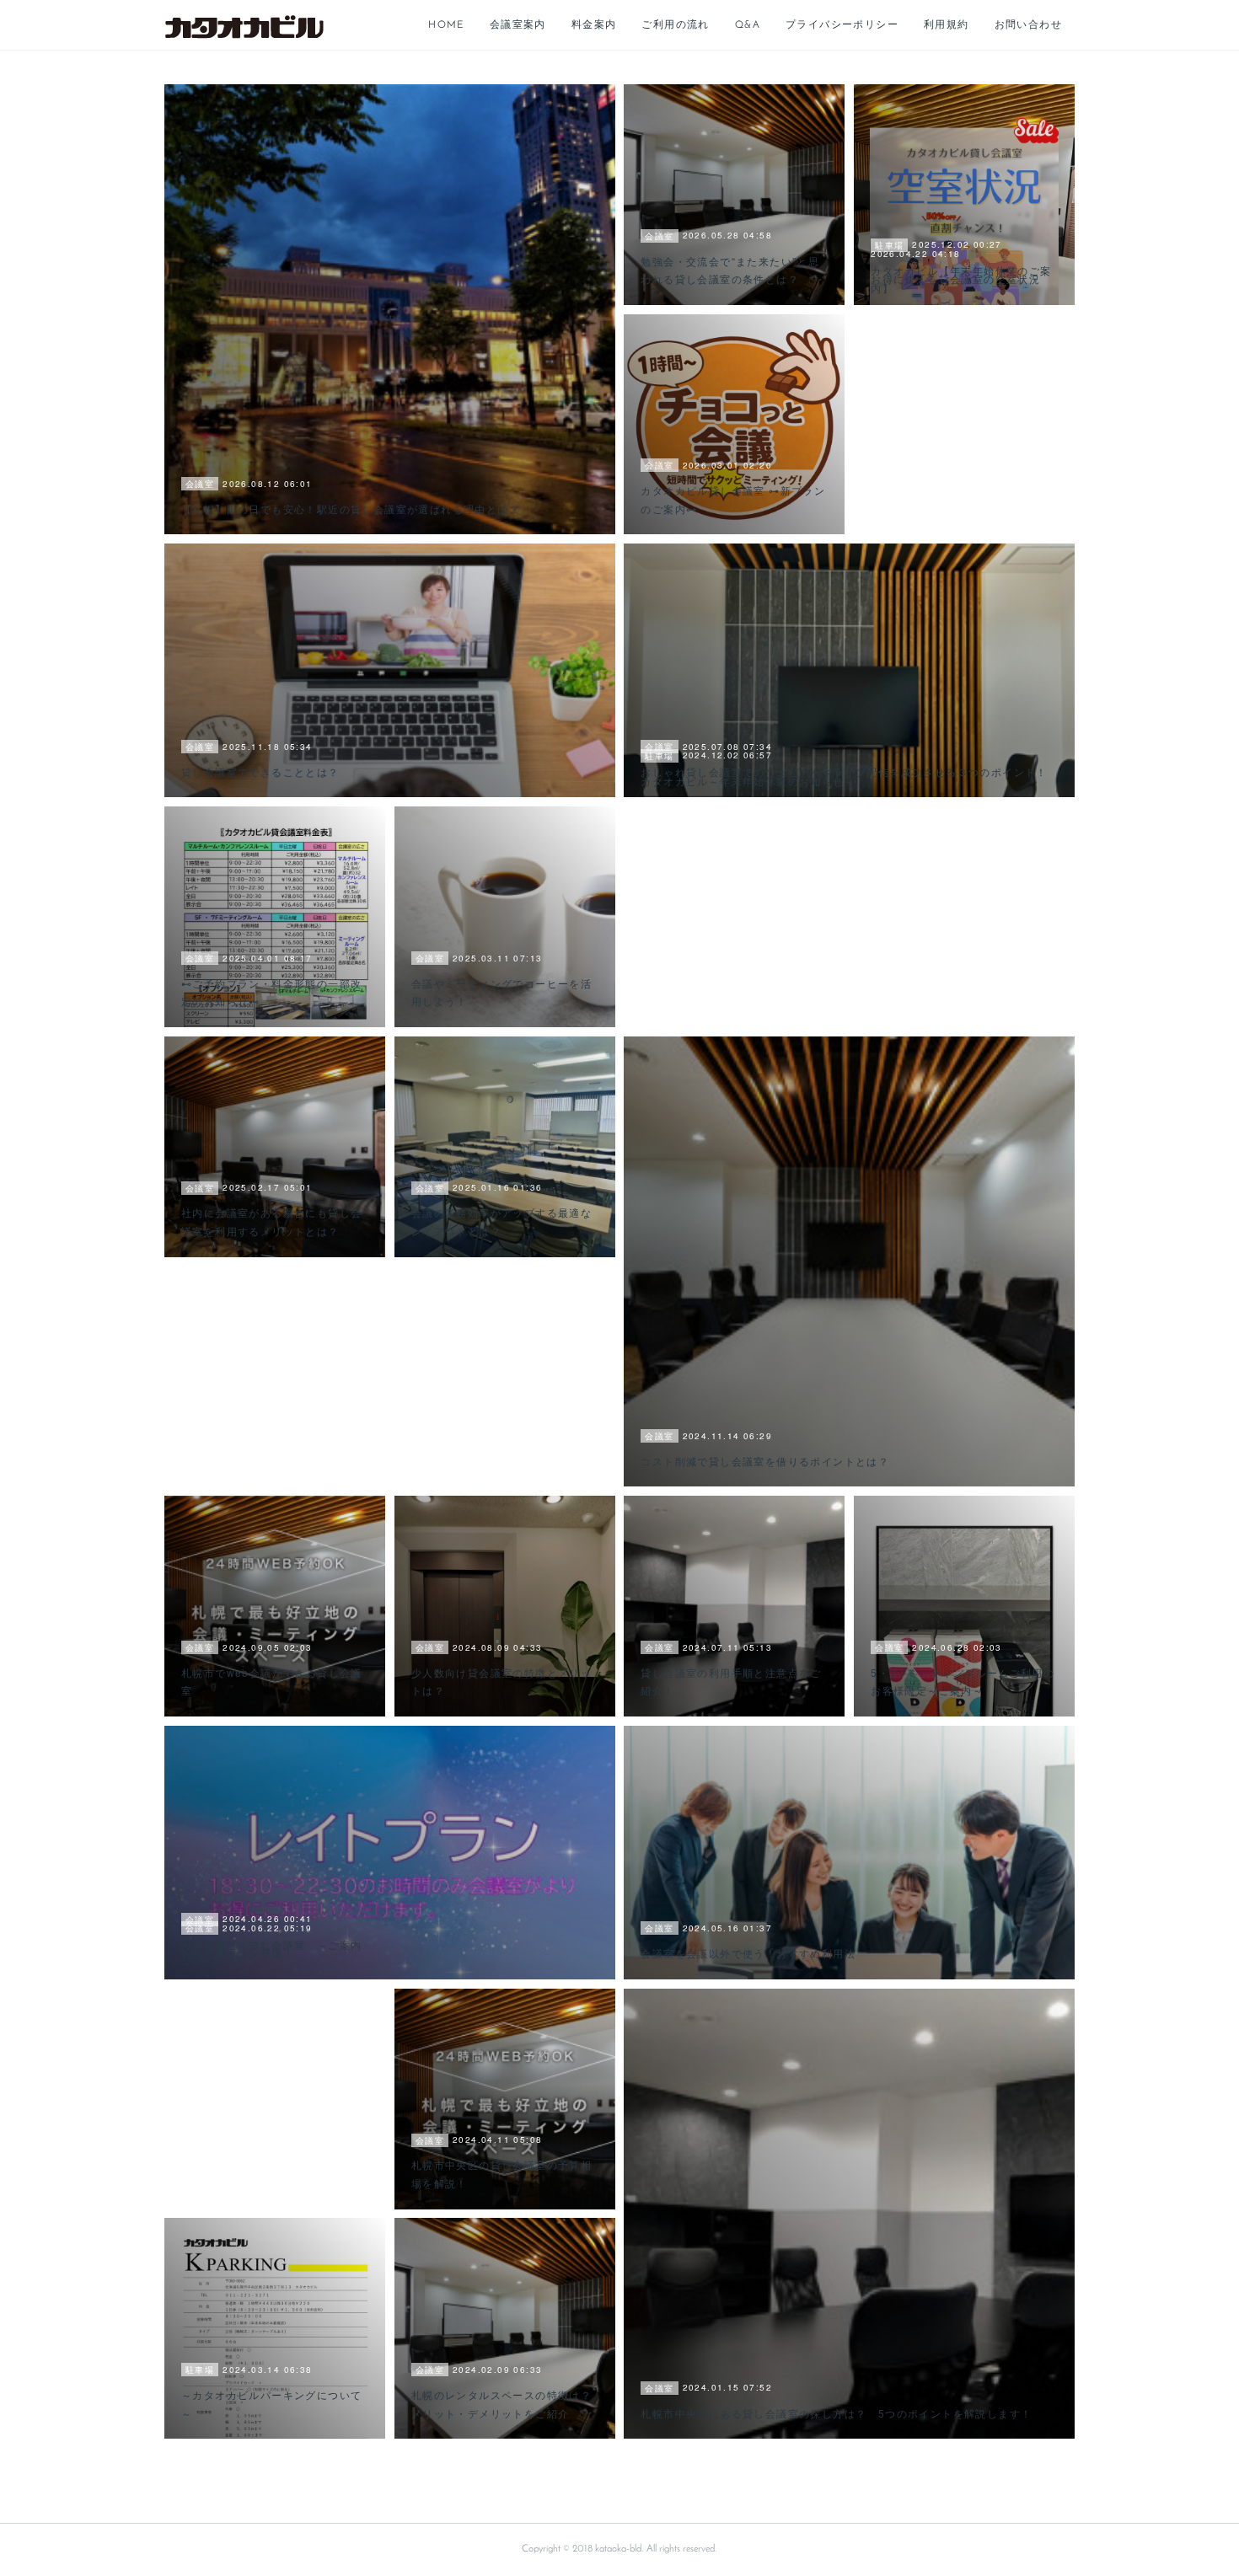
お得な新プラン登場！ (238, 1953)
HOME (446, 25)
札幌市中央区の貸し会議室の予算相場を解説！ (501, 2174)
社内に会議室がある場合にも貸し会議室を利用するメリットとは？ (271, 1221)
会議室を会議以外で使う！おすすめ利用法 (748, 1953)
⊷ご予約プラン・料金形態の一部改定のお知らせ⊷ (271, 992)
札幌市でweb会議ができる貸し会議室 (272, 1682)
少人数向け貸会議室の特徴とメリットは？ (501, 1682)
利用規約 (947, 25)
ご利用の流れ (675, 25)
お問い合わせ (1028, 25)
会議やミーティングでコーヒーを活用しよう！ (501, 992)
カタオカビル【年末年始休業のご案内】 (961, 279)
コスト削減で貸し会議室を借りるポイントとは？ (765, 1461)
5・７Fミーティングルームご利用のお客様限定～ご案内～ (963, 1682)
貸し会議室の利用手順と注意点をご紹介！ (731, 1682)
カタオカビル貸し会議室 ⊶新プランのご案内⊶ (733, 499)
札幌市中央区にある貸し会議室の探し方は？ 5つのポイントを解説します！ (836, 2413)
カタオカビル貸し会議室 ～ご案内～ (271, 1954)
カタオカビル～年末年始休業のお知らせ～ (748, 781)
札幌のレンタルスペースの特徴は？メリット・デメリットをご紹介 (501, 2404)
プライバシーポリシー (842, 25)
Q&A (748, 25)
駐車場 (889, 245)
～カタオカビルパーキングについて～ (271, 2404)
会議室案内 (518, 25)
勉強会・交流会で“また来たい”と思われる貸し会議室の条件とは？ (730, 270)
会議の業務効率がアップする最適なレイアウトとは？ (501, 1221)
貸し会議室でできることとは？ (260, 771)
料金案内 (594, 25)
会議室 (200, 484)
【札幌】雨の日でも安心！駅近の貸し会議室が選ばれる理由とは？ (351, 509)
